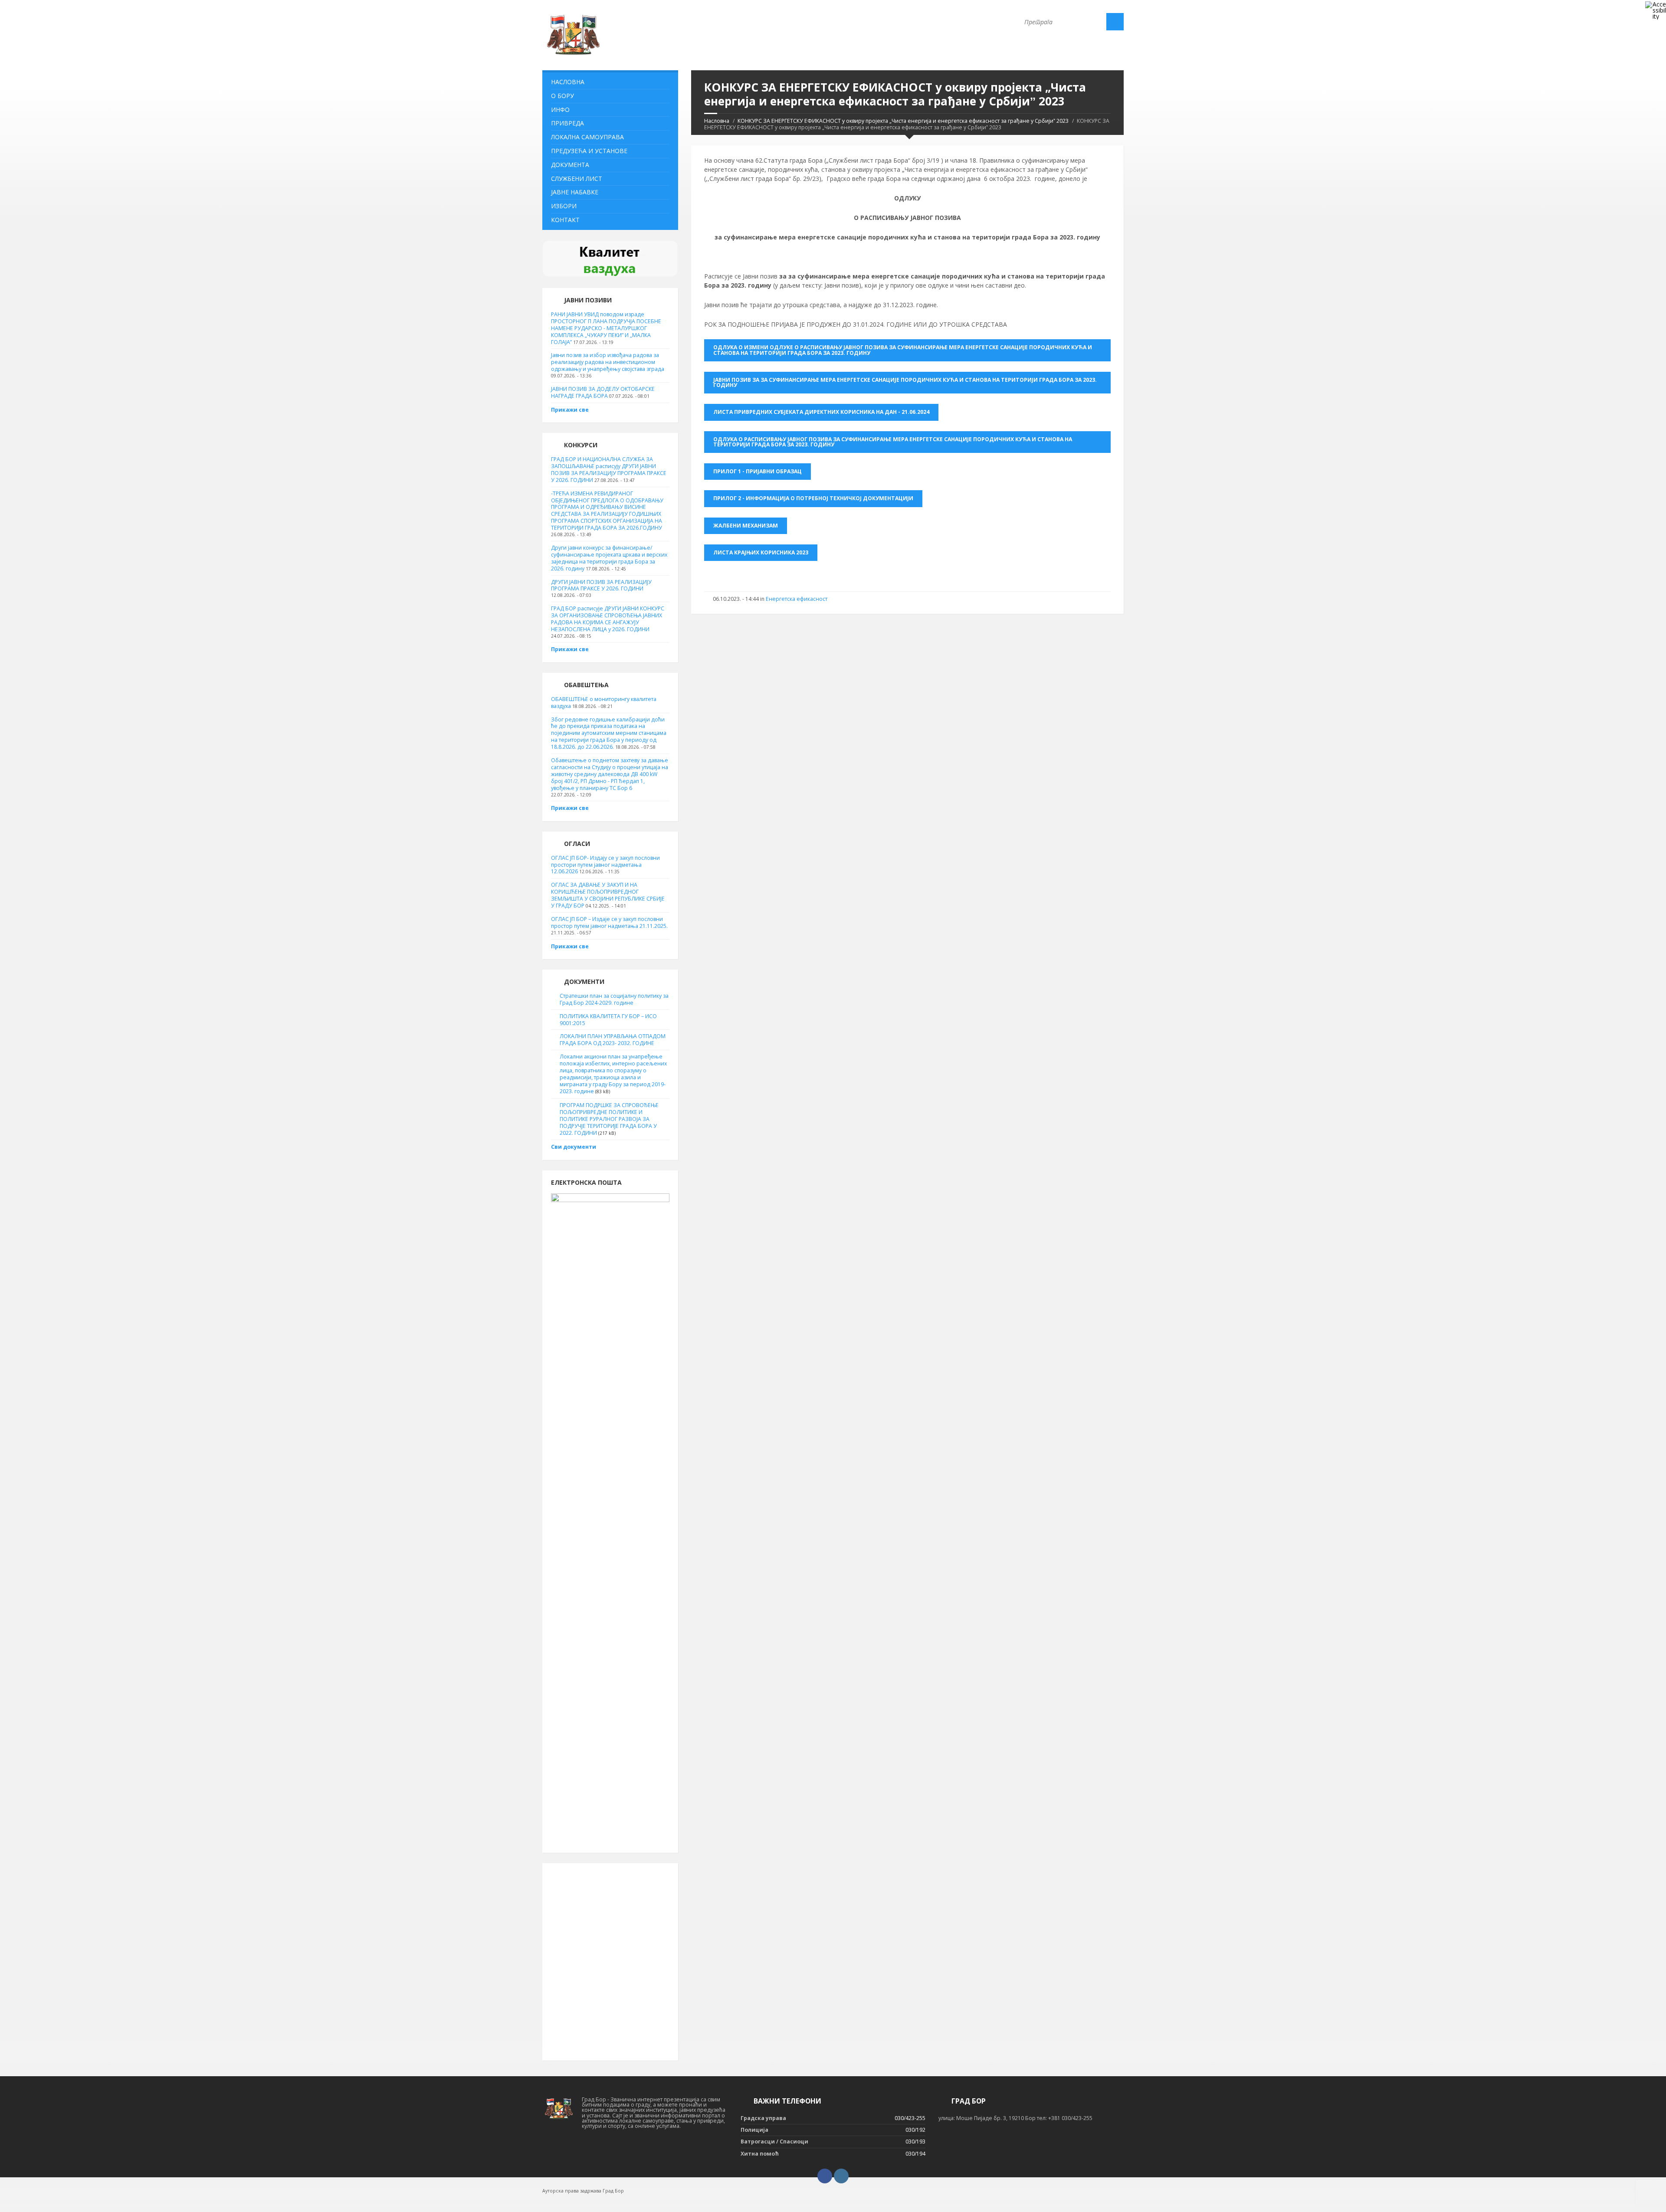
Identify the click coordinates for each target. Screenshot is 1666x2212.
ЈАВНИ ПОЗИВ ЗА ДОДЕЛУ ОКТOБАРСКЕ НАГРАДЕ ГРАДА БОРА (603, 392)
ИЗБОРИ (564, 206)
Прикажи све (570, 410)
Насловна (717, 121)
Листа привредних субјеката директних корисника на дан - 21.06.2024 (821, 412)
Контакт (565, 220)
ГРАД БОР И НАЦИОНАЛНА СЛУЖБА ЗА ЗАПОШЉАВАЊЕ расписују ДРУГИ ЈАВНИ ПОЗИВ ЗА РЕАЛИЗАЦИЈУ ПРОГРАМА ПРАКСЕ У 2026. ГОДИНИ (609, 470)
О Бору (562, 96)
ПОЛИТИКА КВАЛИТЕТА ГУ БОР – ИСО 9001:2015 (608, 1020)
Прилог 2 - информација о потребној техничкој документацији (813, 498)
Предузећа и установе (589, 151)
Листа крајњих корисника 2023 (761, 552)
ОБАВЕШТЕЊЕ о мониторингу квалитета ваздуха (604, 703)
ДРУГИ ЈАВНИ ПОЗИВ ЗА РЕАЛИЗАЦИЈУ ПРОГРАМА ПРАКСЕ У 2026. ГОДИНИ (601, 585)
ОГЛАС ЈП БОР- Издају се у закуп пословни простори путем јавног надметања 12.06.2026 (605, 865)
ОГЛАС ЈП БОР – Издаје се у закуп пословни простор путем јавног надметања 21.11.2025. (609, 922)
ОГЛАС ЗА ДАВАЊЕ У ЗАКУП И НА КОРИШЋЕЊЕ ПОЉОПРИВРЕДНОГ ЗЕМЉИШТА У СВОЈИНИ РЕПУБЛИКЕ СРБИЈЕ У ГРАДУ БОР (608, 895)
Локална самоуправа (587, 137)
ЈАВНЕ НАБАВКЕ (575, 192)
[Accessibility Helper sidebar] (1656, 10)
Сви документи (574, 1147)
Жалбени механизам (746, 526)
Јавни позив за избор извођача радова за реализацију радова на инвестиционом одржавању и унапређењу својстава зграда (608, 362)
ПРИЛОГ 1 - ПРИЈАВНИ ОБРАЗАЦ (758, 471)
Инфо (560, 110)
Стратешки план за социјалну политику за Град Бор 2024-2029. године (614, 999)
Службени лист (577, 179)
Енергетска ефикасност (797, 599)
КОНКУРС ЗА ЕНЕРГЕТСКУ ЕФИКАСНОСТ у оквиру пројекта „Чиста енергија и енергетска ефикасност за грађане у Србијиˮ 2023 (903, 121)
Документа (570, 165)
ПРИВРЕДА (567, 123)
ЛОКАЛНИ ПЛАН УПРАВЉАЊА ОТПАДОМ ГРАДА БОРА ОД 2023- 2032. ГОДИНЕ (613, 1040)
